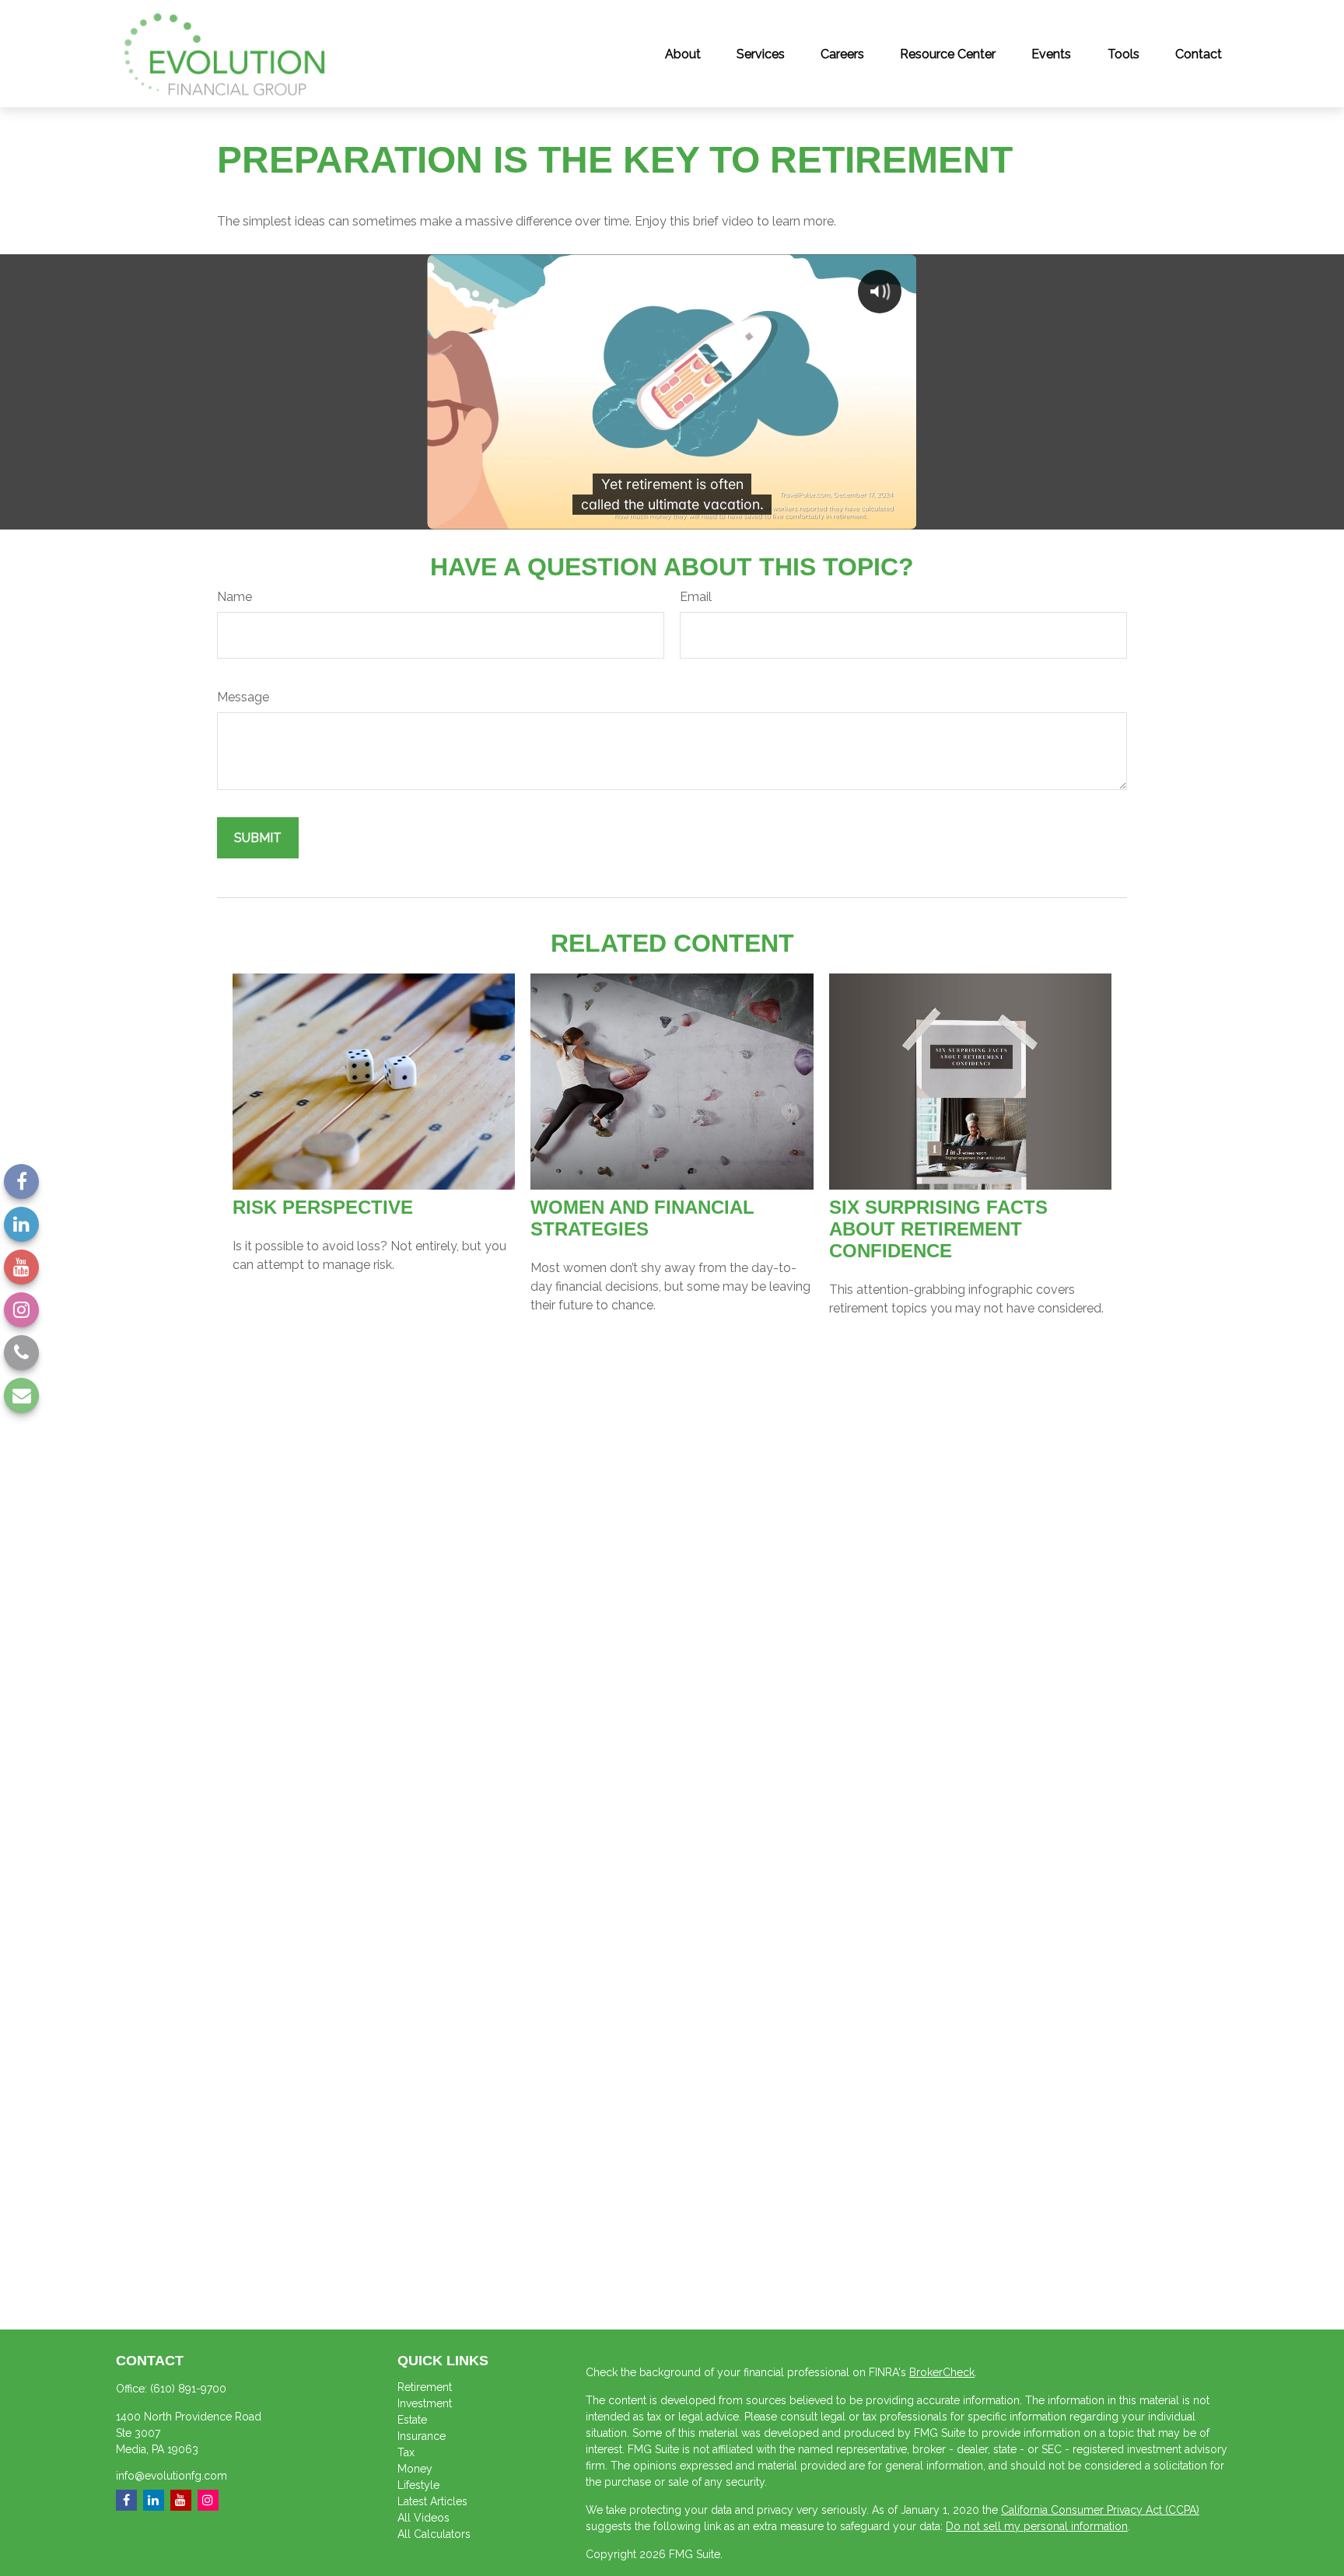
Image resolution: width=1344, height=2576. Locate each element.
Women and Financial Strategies (642, 1218)
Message (243, 697)
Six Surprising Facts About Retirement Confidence (938, 1229)
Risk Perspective (323, 1207)
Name (234, 597)
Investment (425, 2403)
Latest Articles (432, 2501)
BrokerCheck (942, 2372)
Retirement (425, 2387)
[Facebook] (21, 1181)
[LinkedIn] (21, 1224)
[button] (683, 54)
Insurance (422, 2436)
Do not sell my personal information (1037, 2526)
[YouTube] (21, 1267)
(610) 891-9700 (188, 2389)
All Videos (423, 2518)
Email (696, 597)
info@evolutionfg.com (171, 2476)
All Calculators (434, 2534)
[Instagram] (21, 1310)
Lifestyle (418, 2485)
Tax (406, 2452)
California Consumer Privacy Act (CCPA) (1100, 2510)
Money (415, 2469)
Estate (412, 2420)
